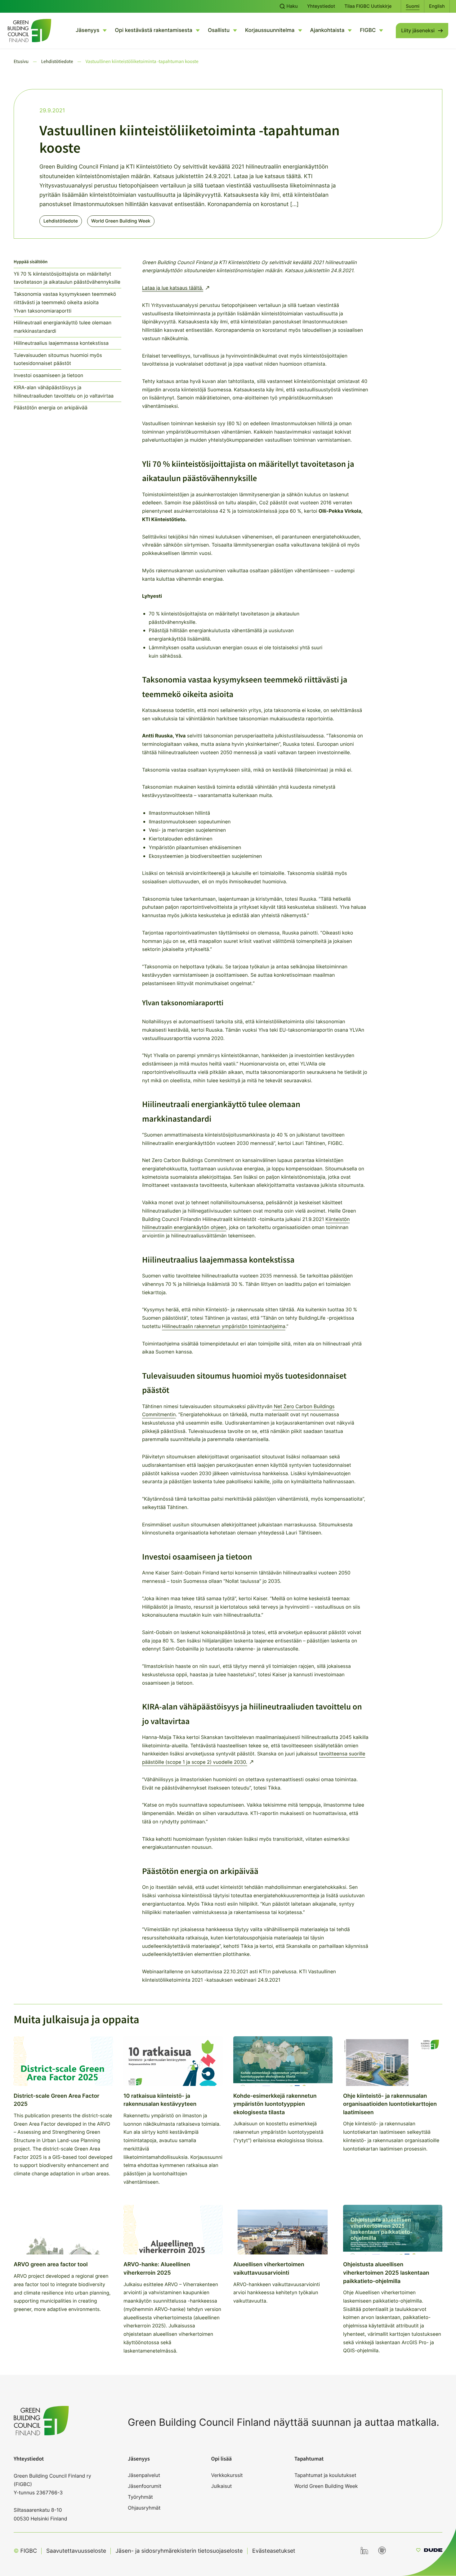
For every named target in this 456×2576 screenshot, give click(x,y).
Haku (292, 6)
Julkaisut (222, 2486)
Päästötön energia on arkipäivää (51, 408)
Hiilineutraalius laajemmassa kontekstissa (61, 343)
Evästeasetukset (274, 2551)
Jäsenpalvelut (144, 2475)
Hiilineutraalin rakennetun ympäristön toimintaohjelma (224, 1326)
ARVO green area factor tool (51, 2265)
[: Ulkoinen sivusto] (429, 2551)
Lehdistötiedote (61, 221)
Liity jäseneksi (418, 30)
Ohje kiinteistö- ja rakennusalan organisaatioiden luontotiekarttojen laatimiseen (390, 2104)
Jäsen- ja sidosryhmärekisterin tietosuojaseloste (179, 2551)
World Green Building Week (121, 221)
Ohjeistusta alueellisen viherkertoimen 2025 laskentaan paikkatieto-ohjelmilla (386, 2273)
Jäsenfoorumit (145, 2486)
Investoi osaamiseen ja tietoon (48, 375)
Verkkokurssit (227, 2475)
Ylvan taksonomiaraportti (42, 311)
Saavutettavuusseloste (76, 2551)
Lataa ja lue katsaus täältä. (173, 288)
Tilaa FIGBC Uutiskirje (368, 6)
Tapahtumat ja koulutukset (325, 2475)
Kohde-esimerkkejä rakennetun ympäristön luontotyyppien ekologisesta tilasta (275, 2104)
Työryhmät (140, 2497)
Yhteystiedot (321, 6)
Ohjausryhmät (144, 2508)
